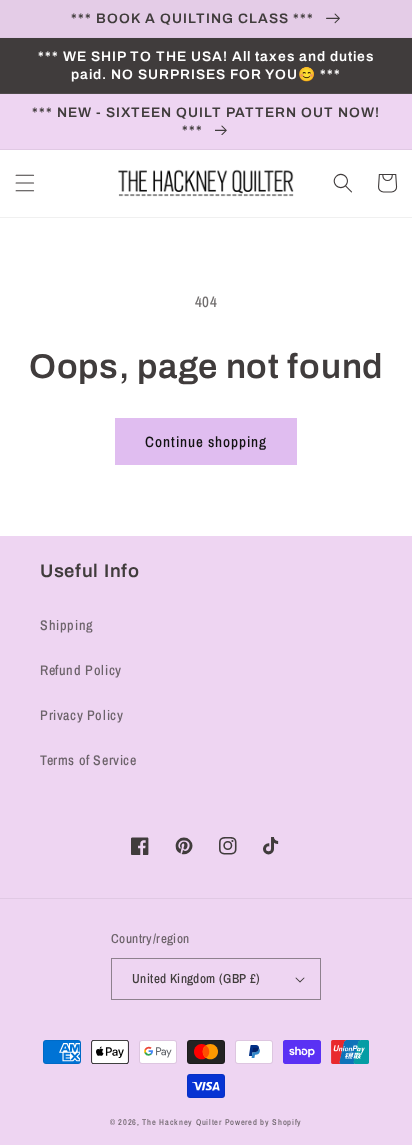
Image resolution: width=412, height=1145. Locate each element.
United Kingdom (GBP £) (196, 978)
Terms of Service (88, 760)
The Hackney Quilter (181, 1122)
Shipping (67, 625)
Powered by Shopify (264, 1122)
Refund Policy (81, 670)
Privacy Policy (81, 715)
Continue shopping (206, 441)
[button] (25, 183)
